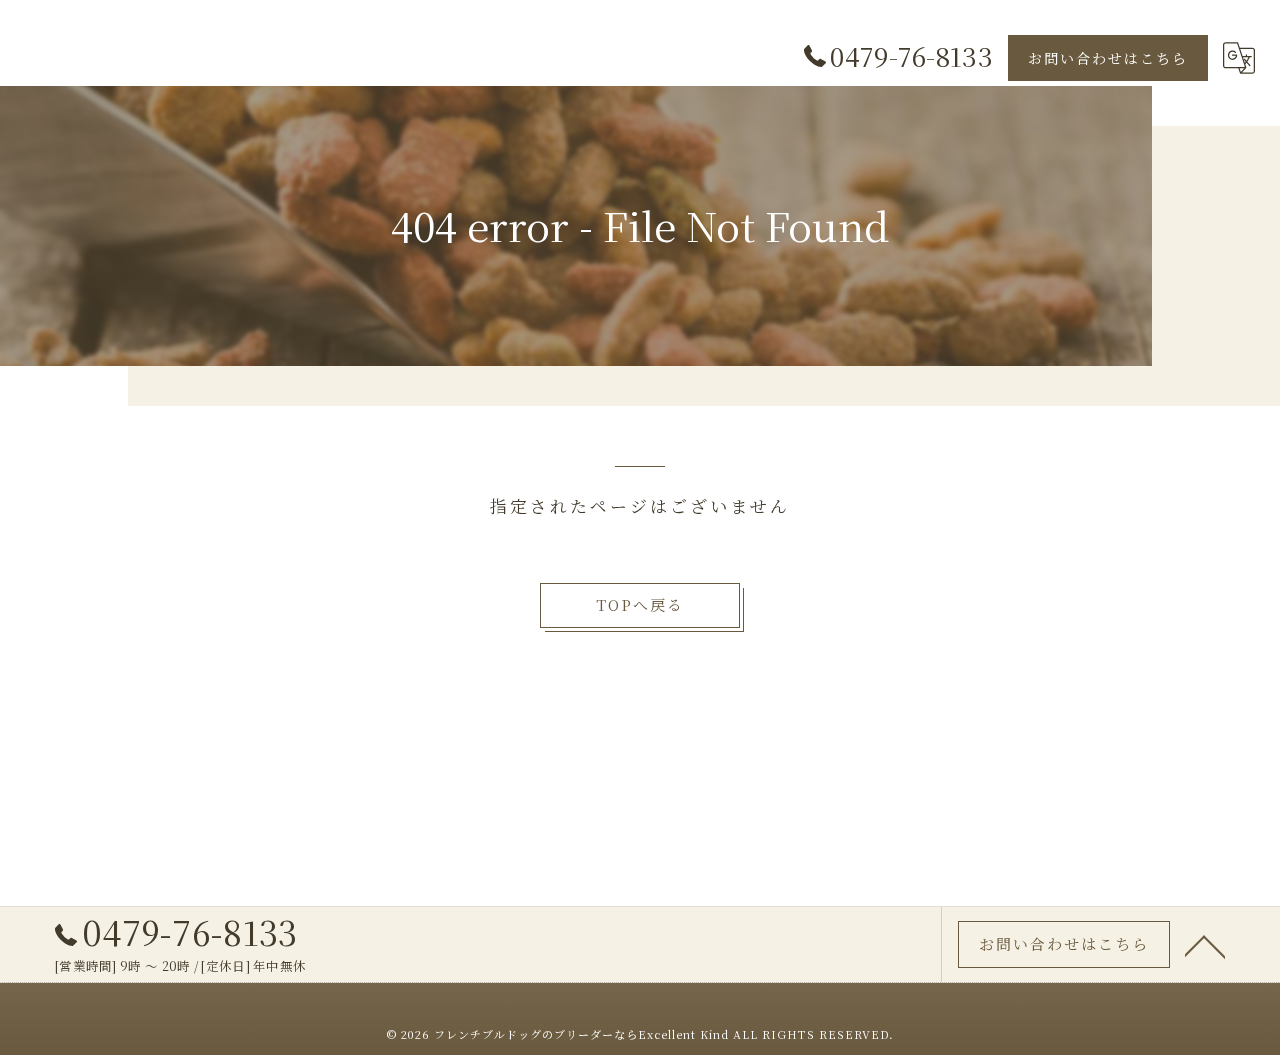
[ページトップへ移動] (1205, 945)
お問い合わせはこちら (1108, 58)
